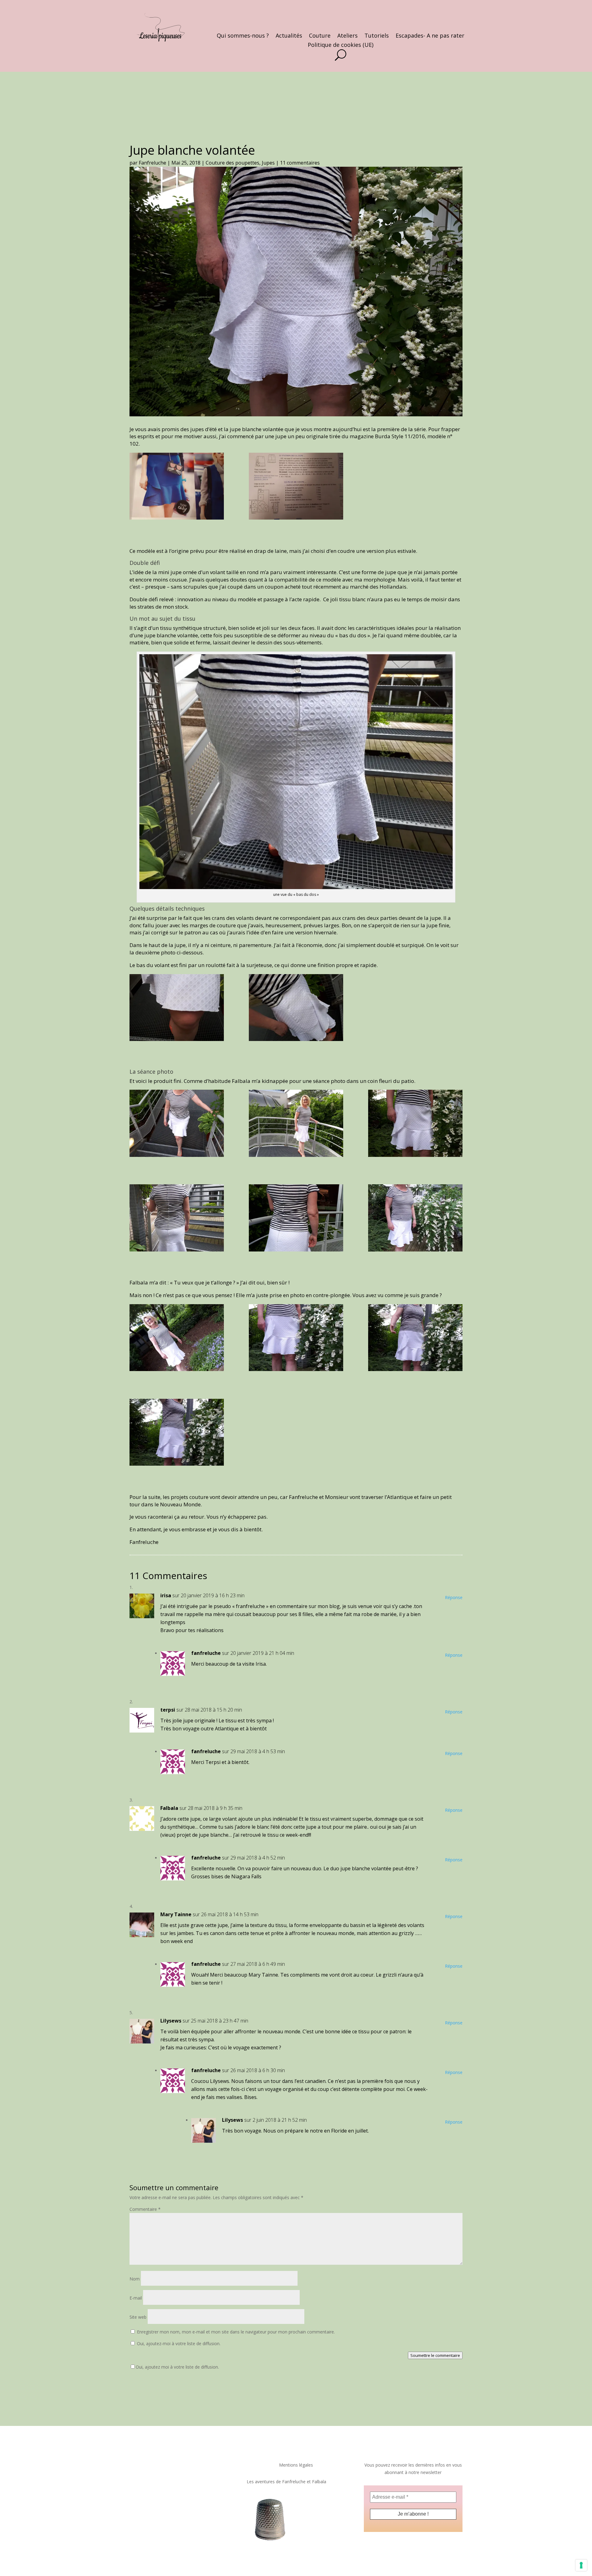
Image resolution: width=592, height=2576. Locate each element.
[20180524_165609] (415, 1219)
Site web (138, 2317)
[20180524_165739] (177, 1339)
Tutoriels (377, 36)
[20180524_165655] (296, 1339)
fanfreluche (206, 1653)
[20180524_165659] (415, 1339)
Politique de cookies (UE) (341, 45)
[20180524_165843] (177, 1125)
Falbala (169, 1808)
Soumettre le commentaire (435, 2355)
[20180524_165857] (177, 1009)
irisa (166, 1595)
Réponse (454, 1597)
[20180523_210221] (177, 488)
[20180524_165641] (415, 1125)
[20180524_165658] (177, 1434)
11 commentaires (300, 163)
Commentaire (145, 2209)
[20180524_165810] (177, 1219)
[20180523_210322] (296, 488)
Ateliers (347, 36)
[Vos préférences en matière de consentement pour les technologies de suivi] (581, 2565)
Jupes (268, 163)
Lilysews (171, 2021)
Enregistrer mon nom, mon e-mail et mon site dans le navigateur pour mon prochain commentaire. (236, 2332)
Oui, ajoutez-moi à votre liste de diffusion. (178, 2343)
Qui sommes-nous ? (243, 36)
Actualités (289, 36)
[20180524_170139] (296, 1219)
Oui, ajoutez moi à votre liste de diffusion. (177, 2367)
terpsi (168, 1710)
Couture (320, 36)
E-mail (136, 2298)
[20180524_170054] (296, 1125)
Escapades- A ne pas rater (430, 36)
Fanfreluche (152, 163)
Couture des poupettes (232, 163)
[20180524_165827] (296, 1009)
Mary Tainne (176, 1914)
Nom (135, 2279)
